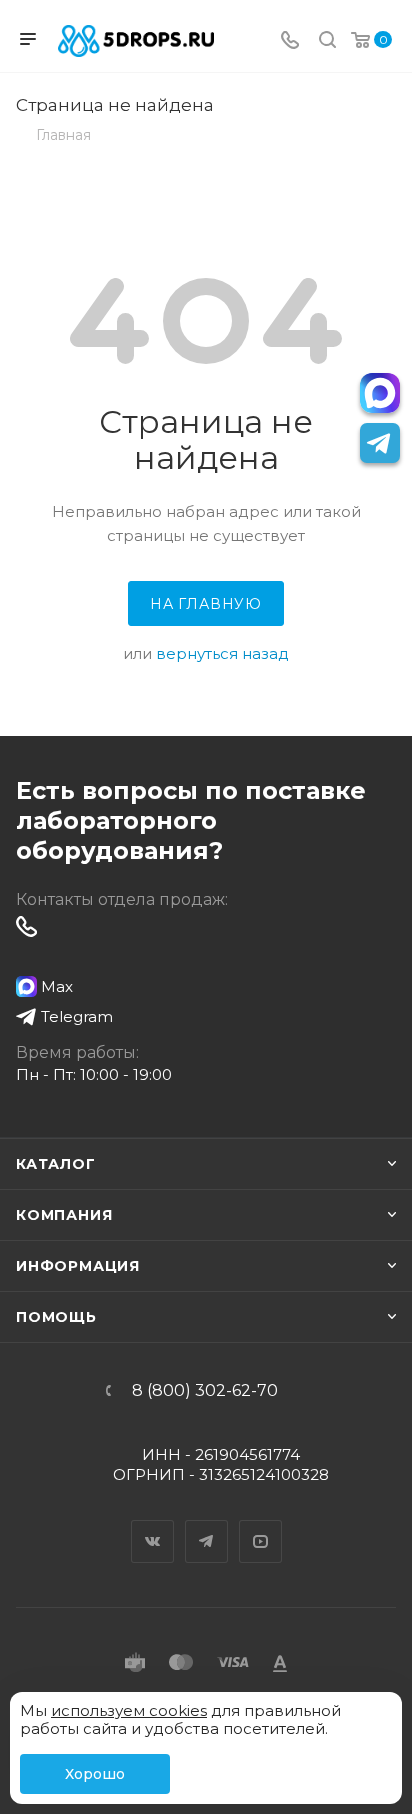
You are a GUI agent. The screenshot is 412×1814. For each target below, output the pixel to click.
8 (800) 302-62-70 (205, 1391)
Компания (64, 1215)
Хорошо (95, 1774)
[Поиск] (327, 41)
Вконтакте (153, 1524)
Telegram (207, 1524)
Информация (78, 1266)
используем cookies (129, 1710)
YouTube (261, 1524)
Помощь (56, 1317)
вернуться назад (222, 653)
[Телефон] (290, 41)
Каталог (56, 1164)
